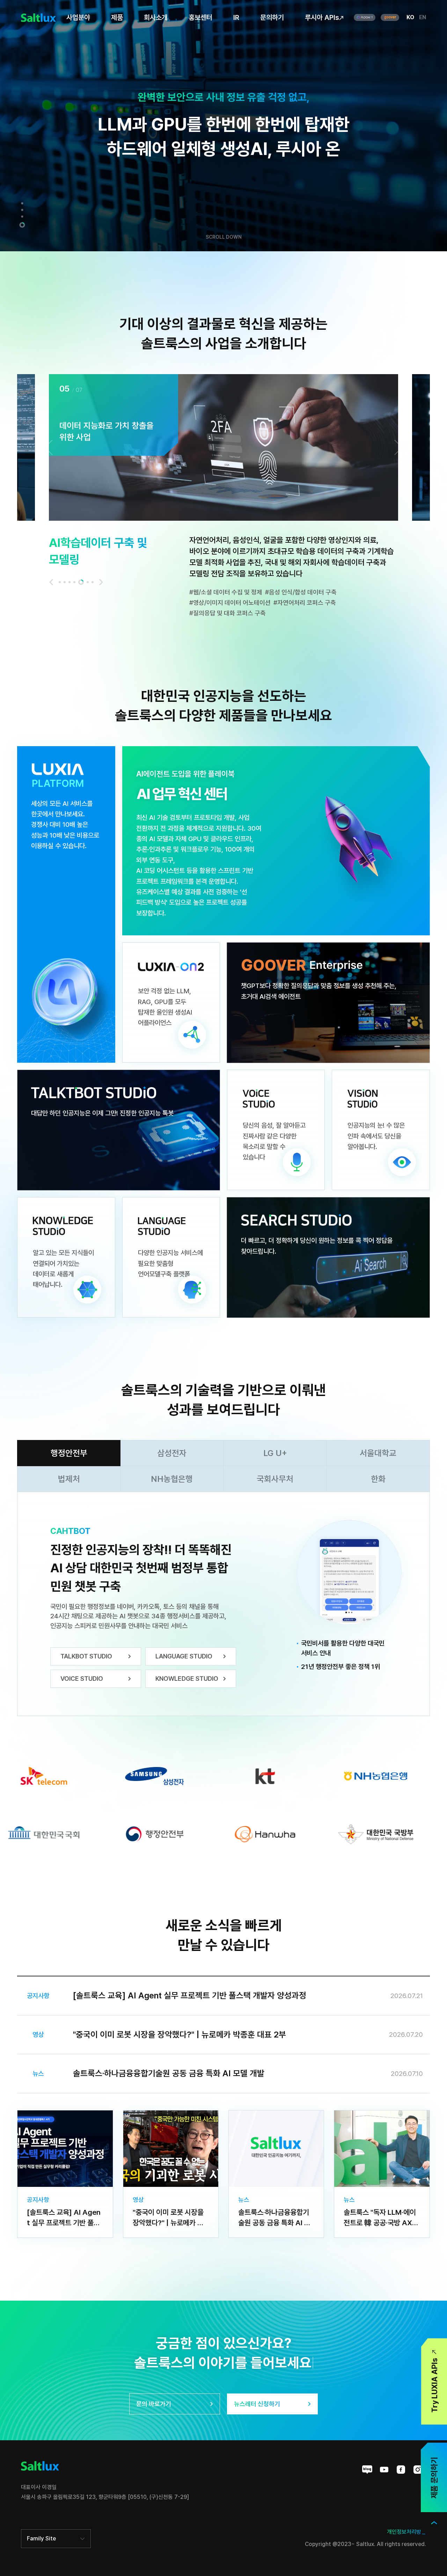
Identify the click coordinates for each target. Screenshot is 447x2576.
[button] (22, 205)
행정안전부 (69, 1453)
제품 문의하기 (434, 2478)
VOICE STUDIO (82, 1679)
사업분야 (78, 17)
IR (236, 17)
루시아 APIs (322, 17)
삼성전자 (172, 1453)
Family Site (41, 2538)
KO (410, 17)
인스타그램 (418, 2470)
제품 (117, 17)
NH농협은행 (172, 1479)
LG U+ (275, 1453)
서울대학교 (378, 1453)
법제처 (69, 1479)
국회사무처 (275, 1479)
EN (423, 17)
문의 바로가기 (154, 2404)
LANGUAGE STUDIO (184, 1656)
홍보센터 (200, 17)
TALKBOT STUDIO (86, 1656)
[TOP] (434, 2523)
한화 (378, 1479)
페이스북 (401, 2470)
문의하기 (272, 17)
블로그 (367, 2470)
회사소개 (156, 17)
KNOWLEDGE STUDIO (187, 1679)
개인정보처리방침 (406, 2532)
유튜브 (384, 2470)
